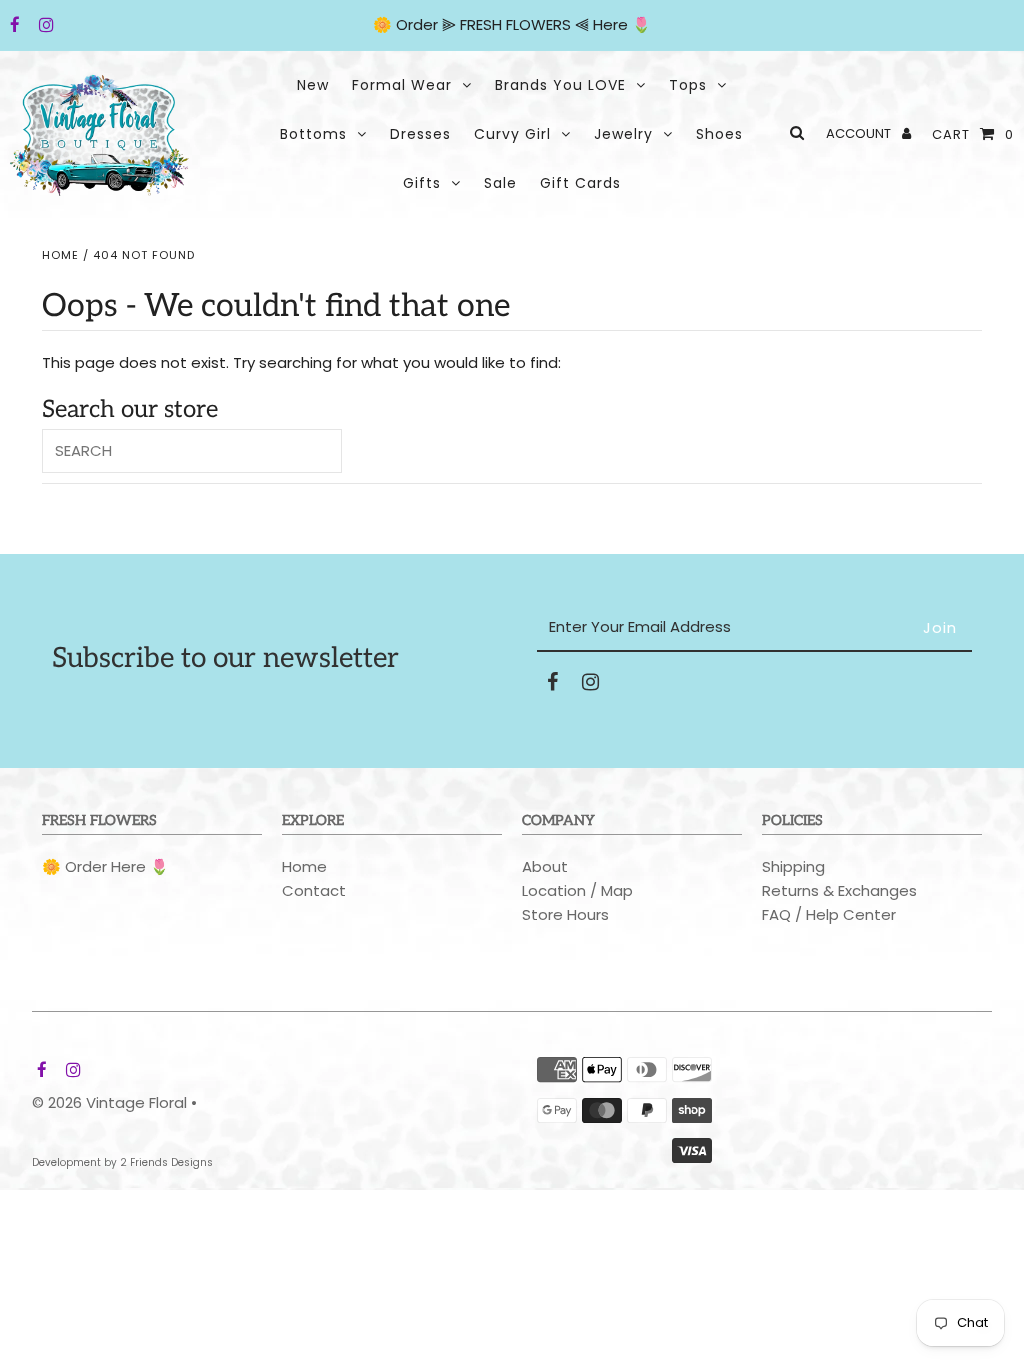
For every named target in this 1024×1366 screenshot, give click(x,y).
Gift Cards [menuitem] (580, 183)
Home (60, 255)
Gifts (422, 183)
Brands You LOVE (560, 85)
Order (419, 24)
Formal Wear (402, 85)
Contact (314, 890)
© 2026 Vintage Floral (109, 1102)
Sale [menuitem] (500, 183)
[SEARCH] (793, 132)
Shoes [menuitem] (719, 134)
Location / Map (577, 890)
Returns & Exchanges (839, 890)
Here (610, 24)
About (545, 866)
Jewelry (623, 134)
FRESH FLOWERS (515, 24)
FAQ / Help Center (829, 914)
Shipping (793, 866)
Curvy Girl (512, 134)
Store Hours (565, 914)
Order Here (105, 866)
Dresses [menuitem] (420, 134)
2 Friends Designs (166, 1162)
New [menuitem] (313, 85)
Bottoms (313, 134)
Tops (688, 85)
